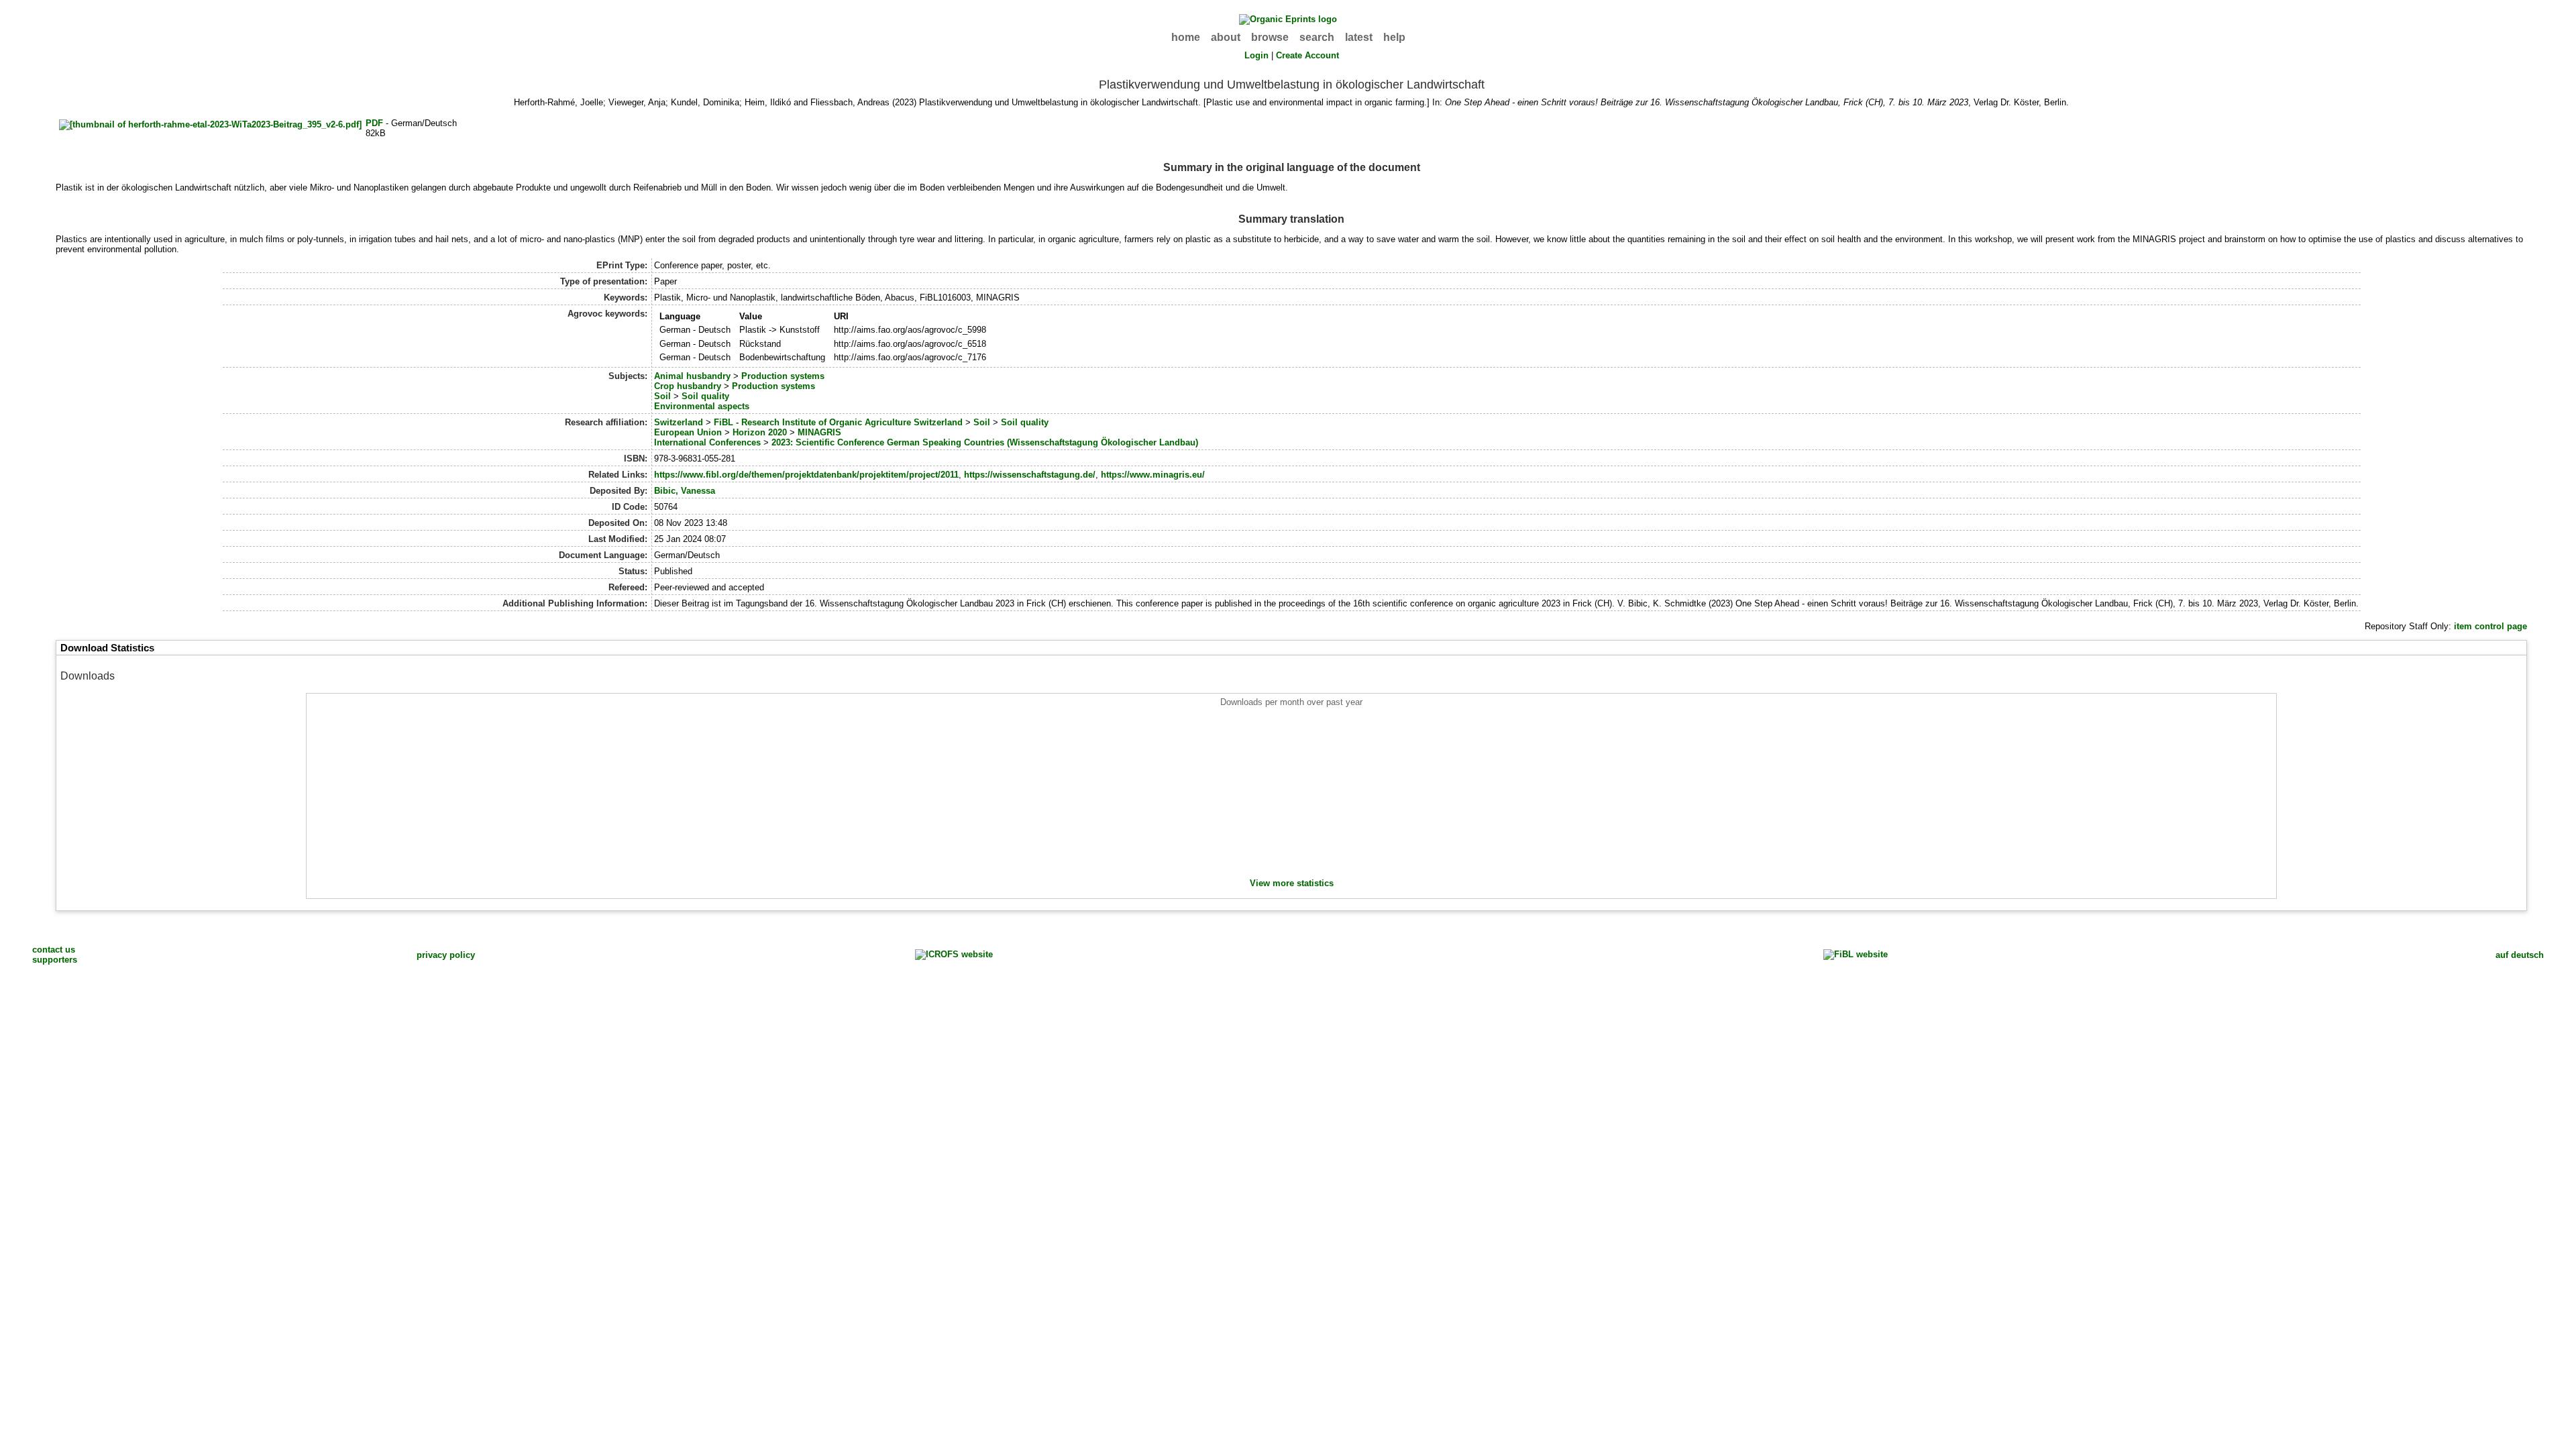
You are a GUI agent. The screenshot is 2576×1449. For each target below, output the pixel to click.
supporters (55, 960)
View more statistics (1292, 883)
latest (1359, 37)
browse (1270, 37)
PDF (374, 123)
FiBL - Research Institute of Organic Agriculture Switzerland (838, 422)
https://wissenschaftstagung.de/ (1030, 475)
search (1317, 37)
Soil (662, 396)
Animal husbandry (692, 376)
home (1186, 37)
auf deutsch (2520, 955)
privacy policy (446, 955)
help (1394, 37)
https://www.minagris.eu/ (1153, 475)
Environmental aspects (702, 406)
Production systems (783, 376)
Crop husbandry (688, 386)
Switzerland (679, 422)
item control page (2490, 626)
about (1226, 37)
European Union (688, 432)
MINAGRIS (819, 432)
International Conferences (707, 442)
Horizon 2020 (760, 432)
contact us (54, 950)
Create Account (1307, 55)
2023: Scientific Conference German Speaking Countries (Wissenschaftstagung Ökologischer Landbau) (985, 442)
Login (1256, 55)
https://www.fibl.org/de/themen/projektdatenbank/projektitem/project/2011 (806, 475)
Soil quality (705, 396)
